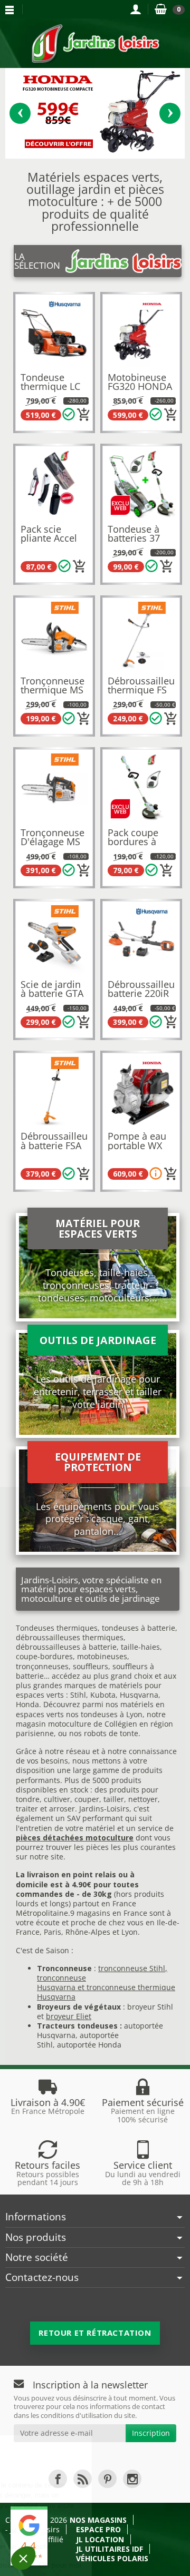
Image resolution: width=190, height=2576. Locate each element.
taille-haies (140, 1647)
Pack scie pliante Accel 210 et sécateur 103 (49, 543)
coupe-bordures (44, 1656)
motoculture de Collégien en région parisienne (94, 1728)
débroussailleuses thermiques (70, 1637)
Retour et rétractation (95, 2333)
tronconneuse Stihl (132, 1968)
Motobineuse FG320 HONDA (140, 382)
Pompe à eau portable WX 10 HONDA (137, 1145)
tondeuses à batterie (139, 1628)
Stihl (78, 1695)
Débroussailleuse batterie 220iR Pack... (146, 993)
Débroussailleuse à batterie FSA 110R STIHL (59, 1145)
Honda (27, 1704)
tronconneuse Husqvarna (61, 1982)
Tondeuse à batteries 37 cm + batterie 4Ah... (137, 543)
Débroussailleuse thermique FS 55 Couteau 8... (146, 690)
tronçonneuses (42, 1666)
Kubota (103, 1695)
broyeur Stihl (150, 2007)
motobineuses (102, 1656)
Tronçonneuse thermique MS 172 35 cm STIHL (53, 695)
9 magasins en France (109, 1913)
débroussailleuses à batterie (66, 1647)
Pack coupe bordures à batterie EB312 (140, 842)
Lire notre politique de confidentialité (63, 2531)
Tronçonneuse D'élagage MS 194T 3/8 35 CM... (53, 846)
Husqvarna (139, 1695)
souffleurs (91, 1666)
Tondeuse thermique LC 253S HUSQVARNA (50, 391)
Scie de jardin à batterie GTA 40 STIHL (52, 993)
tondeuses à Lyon (112, 1714)
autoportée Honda (89, 2045)
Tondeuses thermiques (57, 1628)
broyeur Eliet (69, 2016)
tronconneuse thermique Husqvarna (106, 1992)
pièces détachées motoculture (75, 1838)
